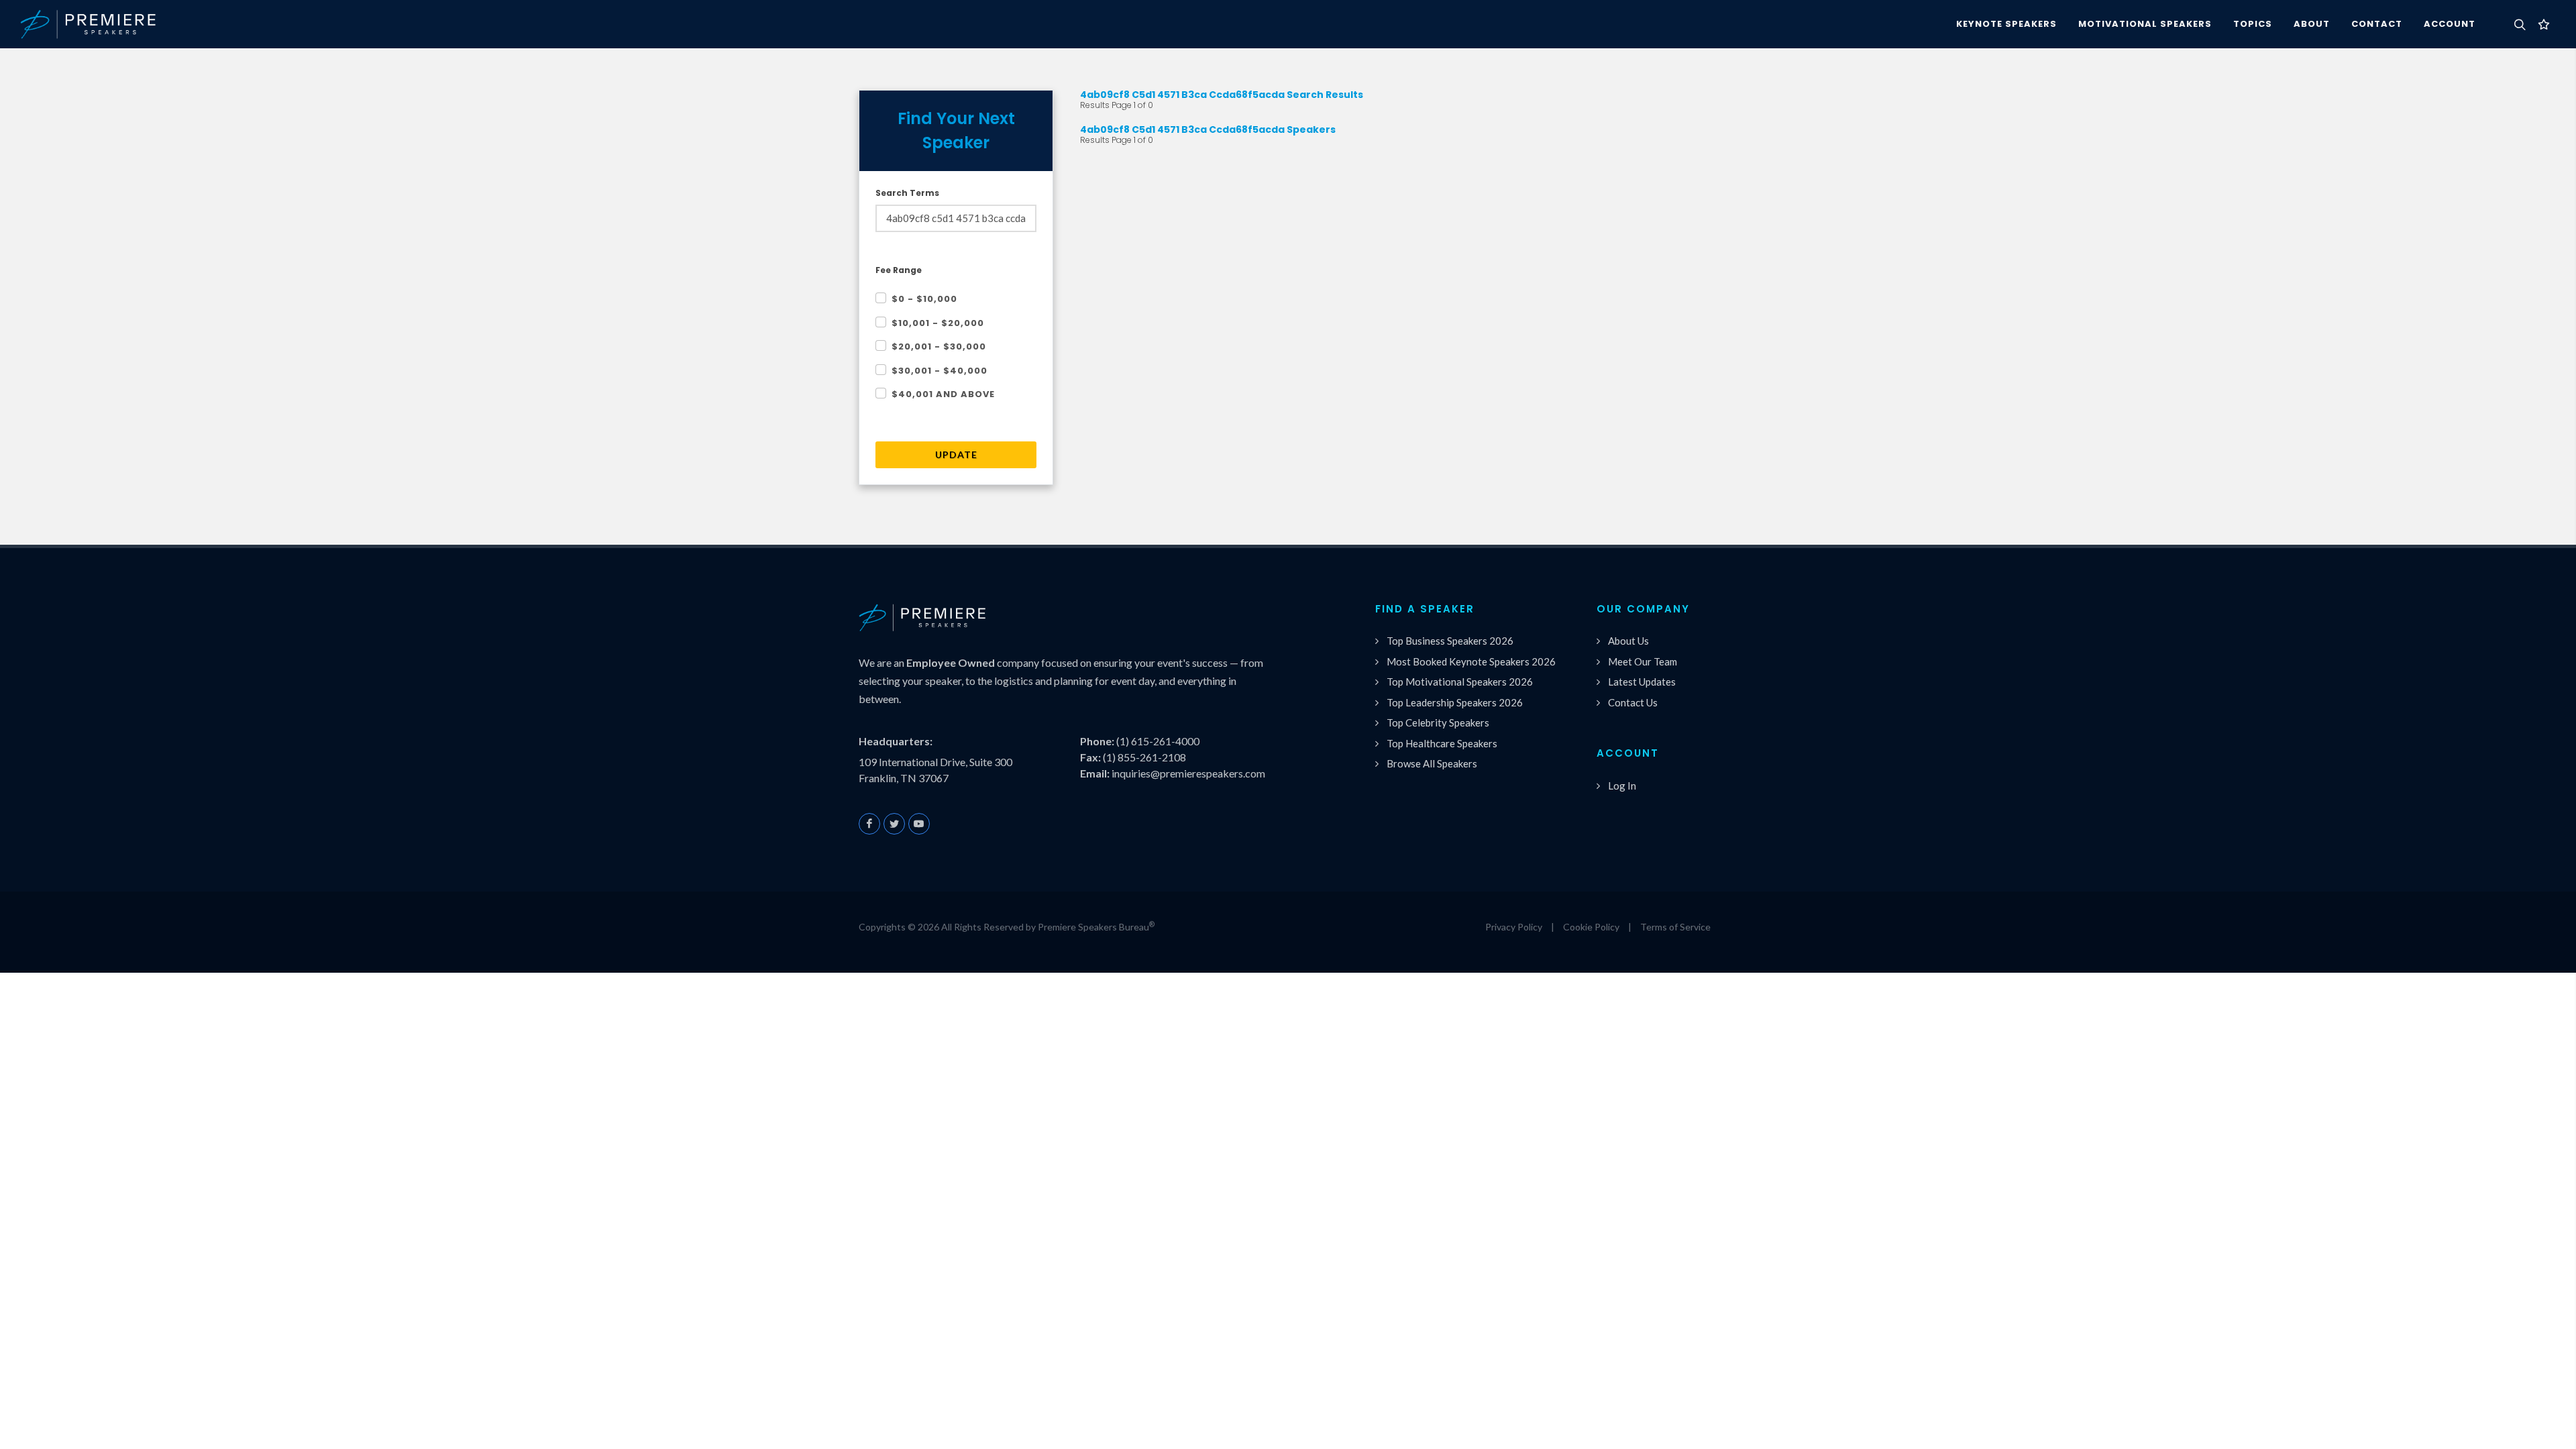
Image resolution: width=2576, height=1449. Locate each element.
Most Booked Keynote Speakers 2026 (1471, 661)
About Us (1628, 641)
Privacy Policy (1514, 927)
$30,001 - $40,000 (940, 371)
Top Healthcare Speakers (1442, 743)
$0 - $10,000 (924, 299)
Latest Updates (1642, 682)
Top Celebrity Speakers (1438, 722)
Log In (1622, 786)
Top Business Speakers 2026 (1450, 641)
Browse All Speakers (1432, 763)
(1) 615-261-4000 (1158, 741)
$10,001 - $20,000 (938, 323)
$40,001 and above (943, 394)
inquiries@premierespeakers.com (1188, 773)
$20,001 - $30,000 (939, 346)
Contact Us (1633, 702)
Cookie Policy (1591, 927)
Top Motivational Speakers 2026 (1460, 682)
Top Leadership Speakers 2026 (1455, 702)
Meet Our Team (1643, 661)
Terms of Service (1675, 927)
